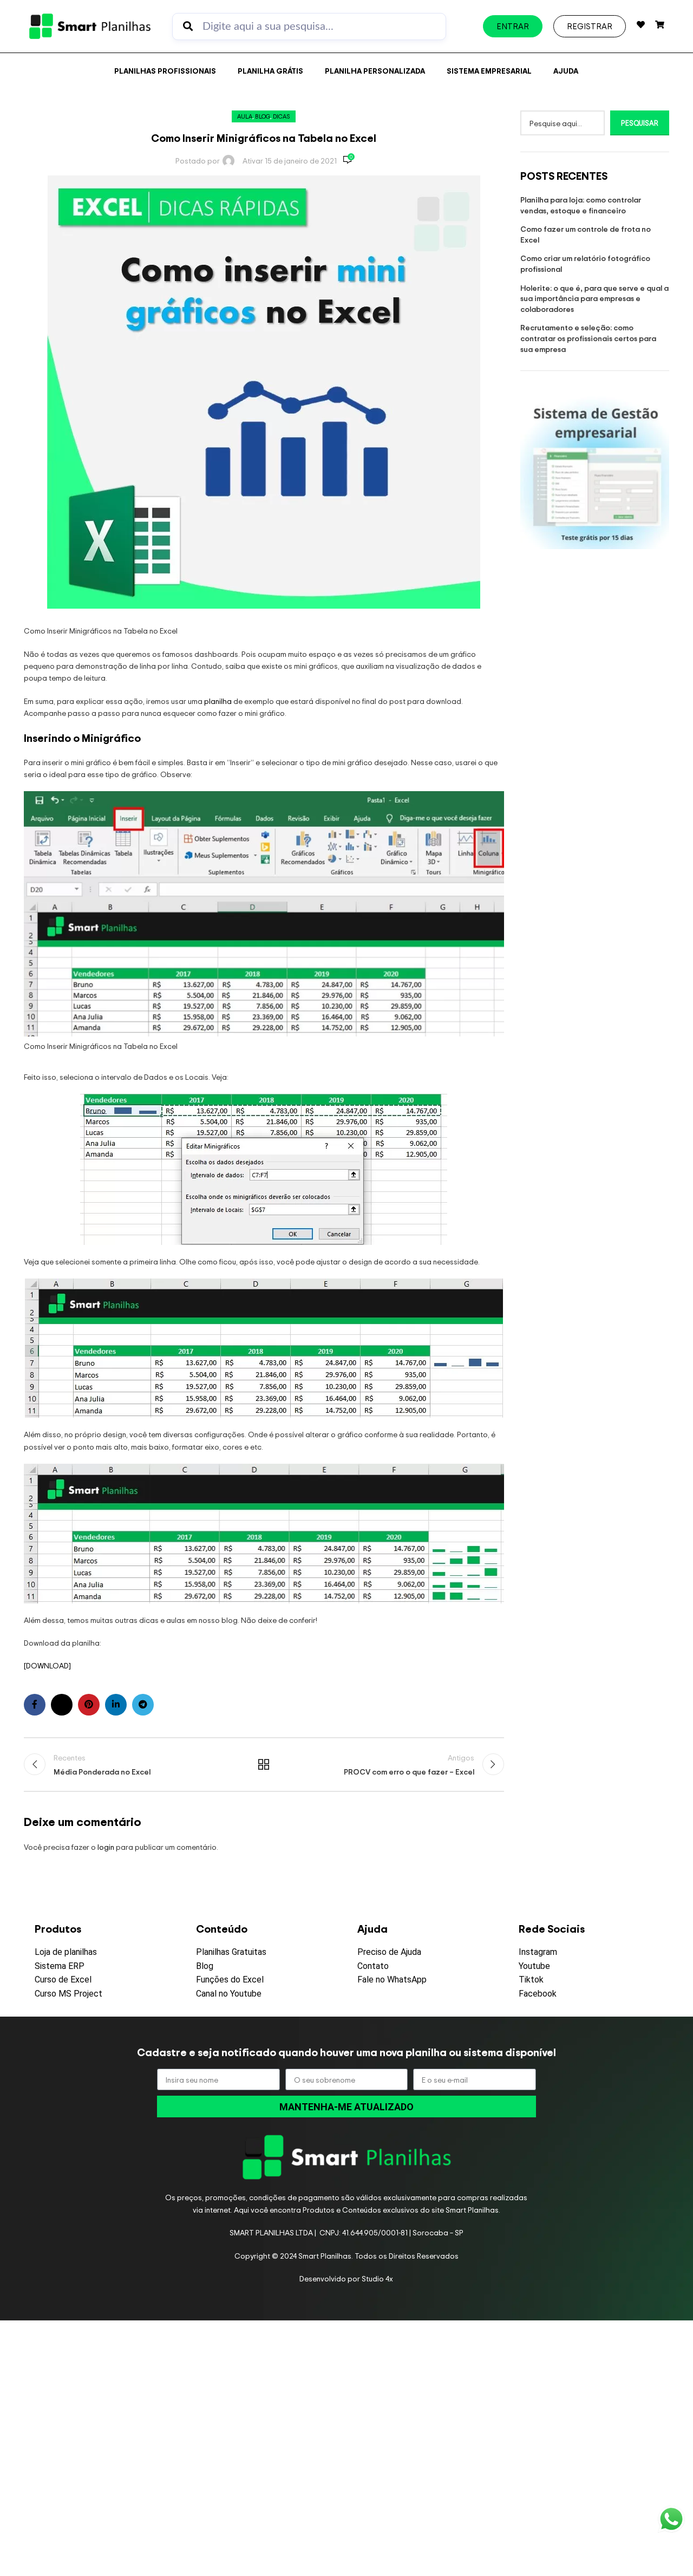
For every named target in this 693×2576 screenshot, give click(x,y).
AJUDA (566, 71)
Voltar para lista (264, 1764)
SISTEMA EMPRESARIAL (489, 71)
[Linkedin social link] (116, 1705)
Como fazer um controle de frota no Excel (586, 234)
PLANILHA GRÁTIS (270, 71)
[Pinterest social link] (89, 1705)
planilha (218, 701)
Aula (245, 116)
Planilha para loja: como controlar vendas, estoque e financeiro (581, 205)
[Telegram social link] (143, 1705)
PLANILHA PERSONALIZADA (375, 71)
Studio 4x (377, 2278)
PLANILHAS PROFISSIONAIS (165, 71)
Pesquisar (640, 123)
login (106, 1847)
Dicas (282, 116)
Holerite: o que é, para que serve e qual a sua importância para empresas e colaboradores (594, 298)
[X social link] (62, 1705)
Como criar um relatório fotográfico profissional (585, 263)
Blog (263, 116)
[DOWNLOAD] (47, 1665)
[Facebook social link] (35, 1705)
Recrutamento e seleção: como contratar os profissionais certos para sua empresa (588, 338)
